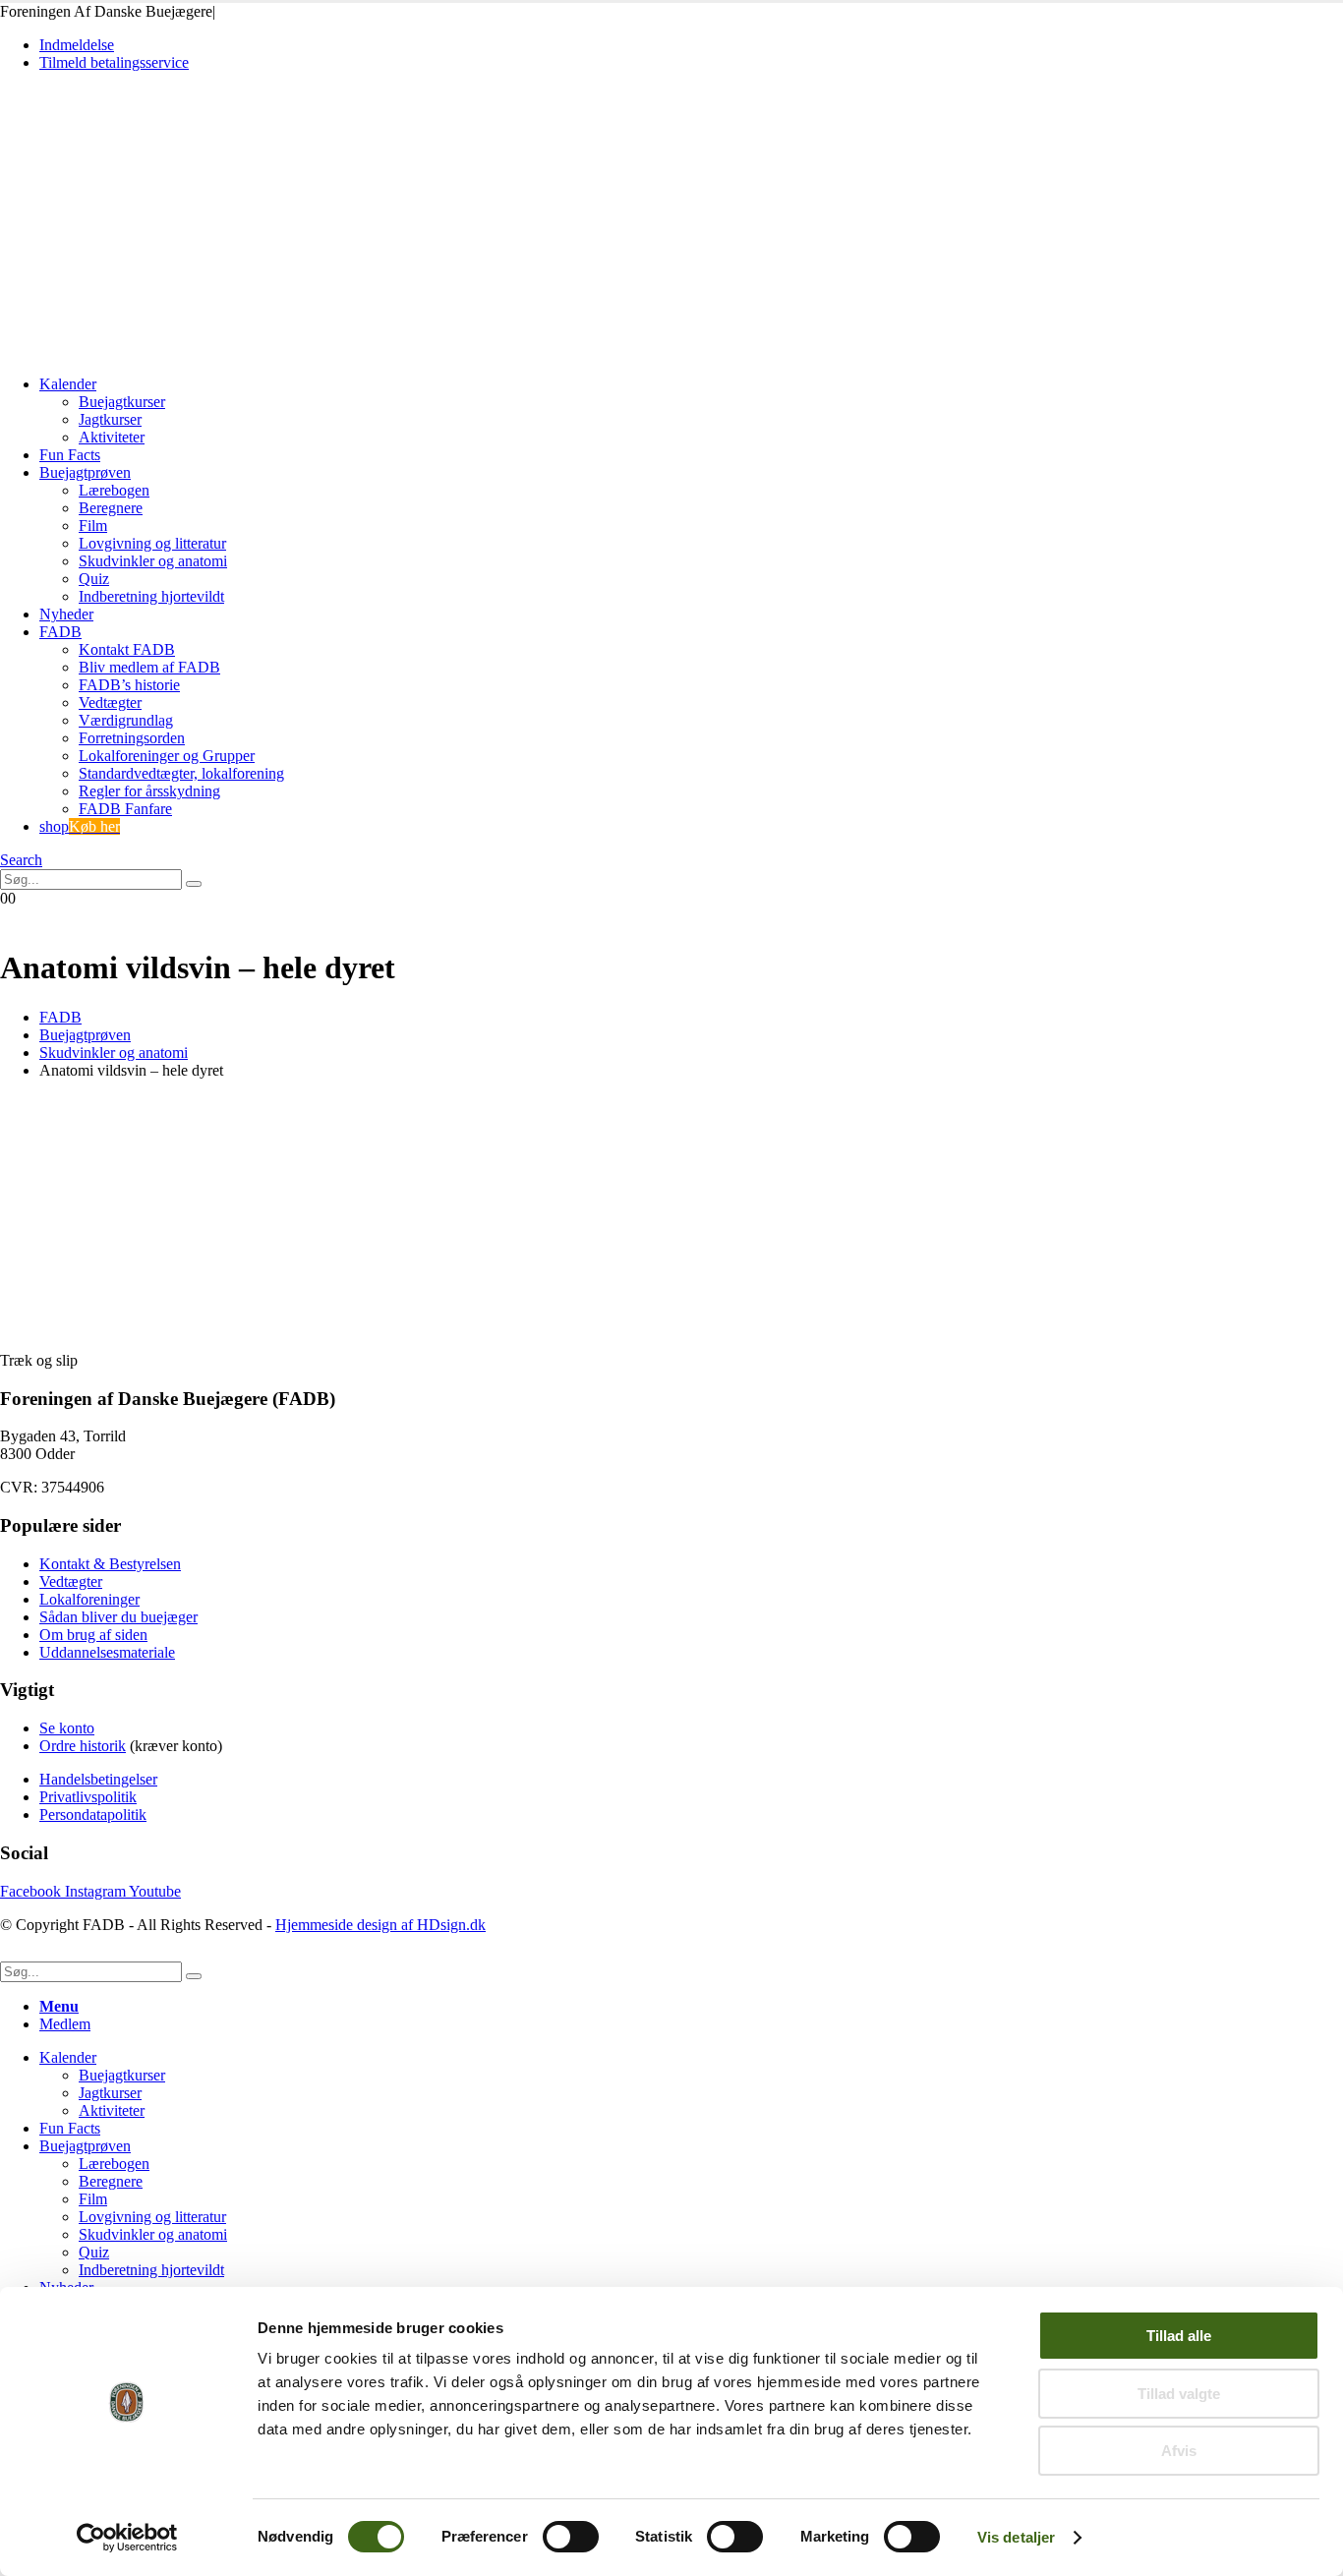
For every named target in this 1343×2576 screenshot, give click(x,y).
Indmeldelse (77, 45)
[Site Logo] (137, 351)
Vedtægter (110, 703)
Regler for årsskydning (149, 791)
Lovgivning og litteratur (152, 543)
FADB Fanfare (125, 809)
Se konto (67, 1728)
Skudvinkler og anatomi (153, 561)
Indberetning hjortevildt (151, 596)
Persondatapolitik (93, 1815)
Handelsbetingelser (98, 1779)
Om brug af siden (93, 1635)
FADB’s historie (129, 685)
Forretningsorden (132, 738)
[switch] (571, 2537)
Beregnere (111, 508)
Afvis (1179, 2451)
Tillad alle (1179, 2336)
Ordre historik (83, 1746)
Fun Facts (70, 455)
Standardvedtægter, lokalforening (181, 773)
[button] (21, 860)
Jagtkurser (110, 419)
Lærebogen (114, 490)
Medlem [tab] (65, 2024)
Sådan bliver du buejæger (118, 1617)
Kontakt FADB (127, 649)
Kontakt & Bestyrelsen (110, 1564)
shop (80, 826)
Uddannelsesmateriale (107, 1652)
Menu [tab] (59, 2006)
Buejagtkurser (122, 402)
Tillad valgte (1179, 2394)
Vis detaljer (1016, 2537)
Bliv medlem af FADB (149, 667)
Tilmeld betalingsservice (114, 62)
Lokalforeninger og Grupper (167, 756)
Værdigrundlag (126, 720)
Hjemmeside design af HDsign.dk (380, 1925)
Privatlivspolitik (88, 1797)
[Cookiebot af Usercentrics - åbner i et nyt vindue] (127, 2538)
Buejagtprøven (85, 472)
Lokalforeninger (89, 1599)
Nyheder (66, 614)
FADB (60, 632)
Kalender (68, 384)
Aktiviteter (112, 437)
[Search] (194, 884)
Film (93, 526)
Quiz (94, 579)
